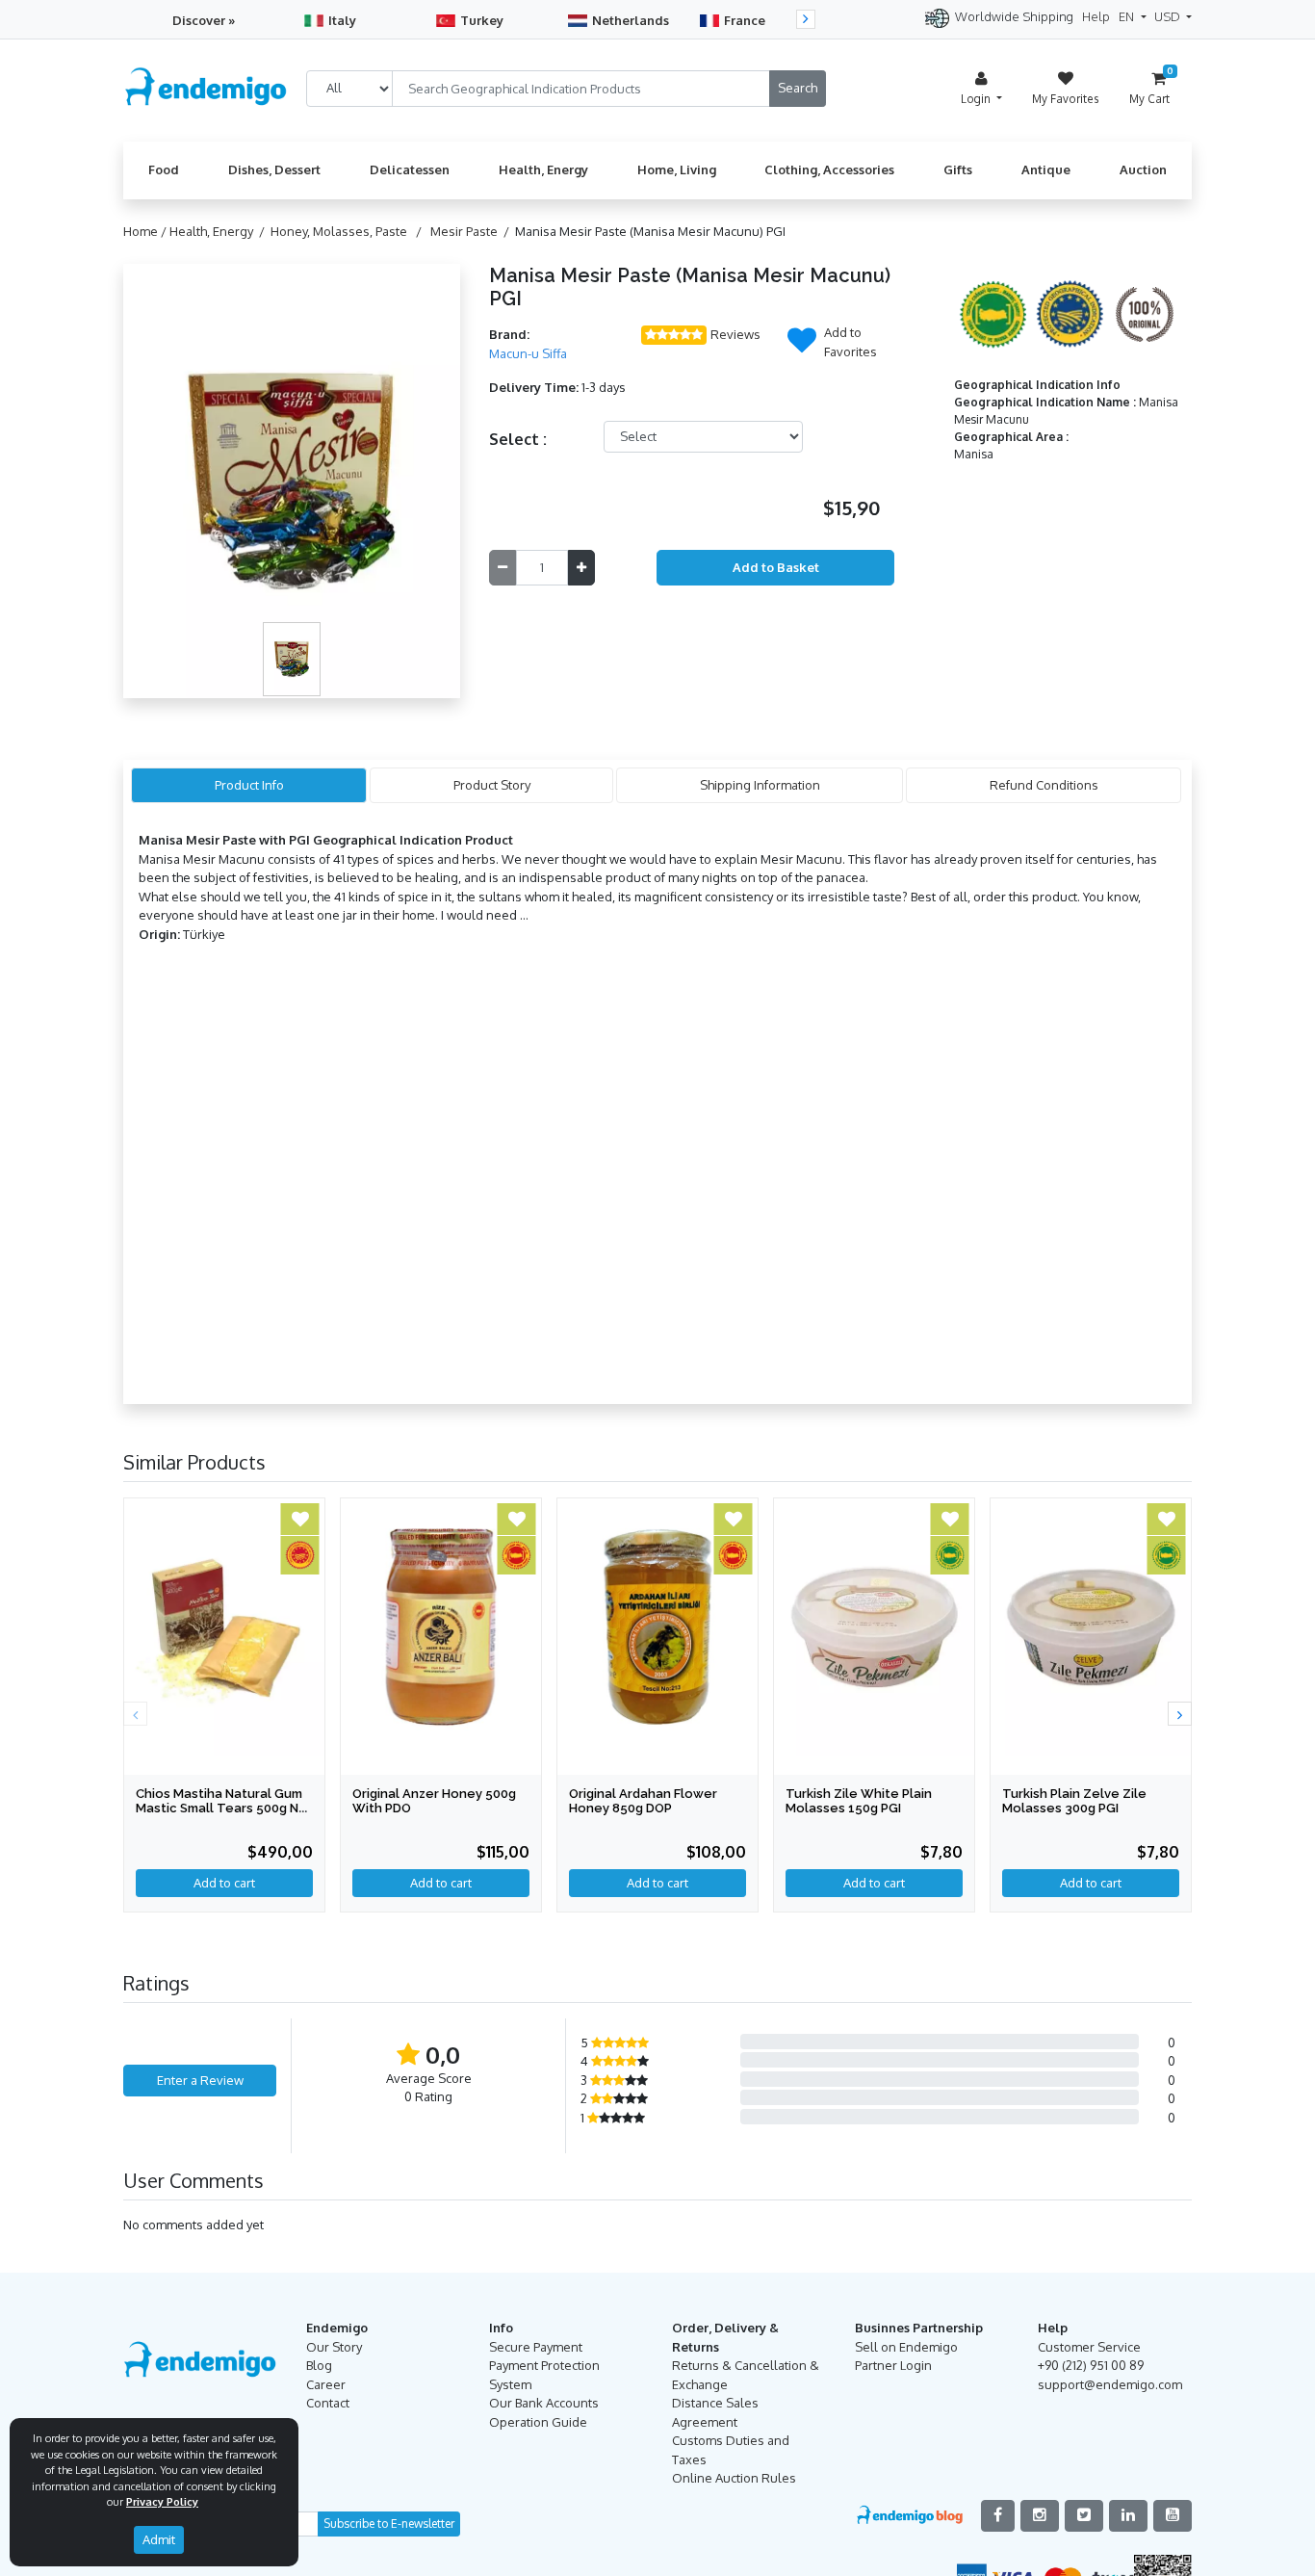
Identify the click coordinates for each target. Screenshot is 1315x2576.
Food (164, 169)
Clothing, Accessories (829, 169)
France (745, 20)
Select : (518, 439)
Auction (1143, 169)
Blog (319, 2365)
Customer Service (1089, 2347)
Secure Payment (536, 2347)
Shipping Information (760, 785)
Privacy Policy (162, 2502)
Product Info (249, 785)
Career (326, 2384)
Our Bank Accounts (544, 2403)
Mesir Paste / (473, 231)
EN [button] (1128, 16)
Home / (146, 231)
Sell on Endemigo (906, 2347)
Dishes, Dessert (274, 169)
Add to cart (874, 1883)
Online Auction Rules (734, 2478)
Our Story (334, 2347)
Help (1096, 16)
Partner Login (893, 2365)
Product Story (492, 785)
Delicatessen (410, 169)
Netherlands (631, 20)
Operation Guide (538, 2422)
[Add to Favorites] (802, 346)
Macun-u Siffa (528, 353)
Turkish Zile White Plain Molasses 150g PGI (859, 1801)
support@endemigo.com (1110, 2384)
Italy (342, 20)
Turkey (482, 20)
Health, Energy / (220, 231)
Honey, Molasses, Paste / (349, 231)
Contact (328, 2403)
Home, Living (677, 169)
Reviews (735, 334)
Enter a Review (200, 2080)
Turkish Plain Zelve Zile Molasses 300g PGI (1074, 1801)
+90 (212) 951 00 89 (1091, 2365)
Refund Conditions (1044, 785)
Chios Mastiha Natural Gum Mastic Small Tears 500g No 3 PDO (221, 1808)
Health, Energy (543, 169)
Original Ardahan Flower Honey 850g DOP (643, 1801)
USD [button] (1169, 16)
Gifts (958, 169)
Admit (159, 2539)
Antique (1046, 169)
